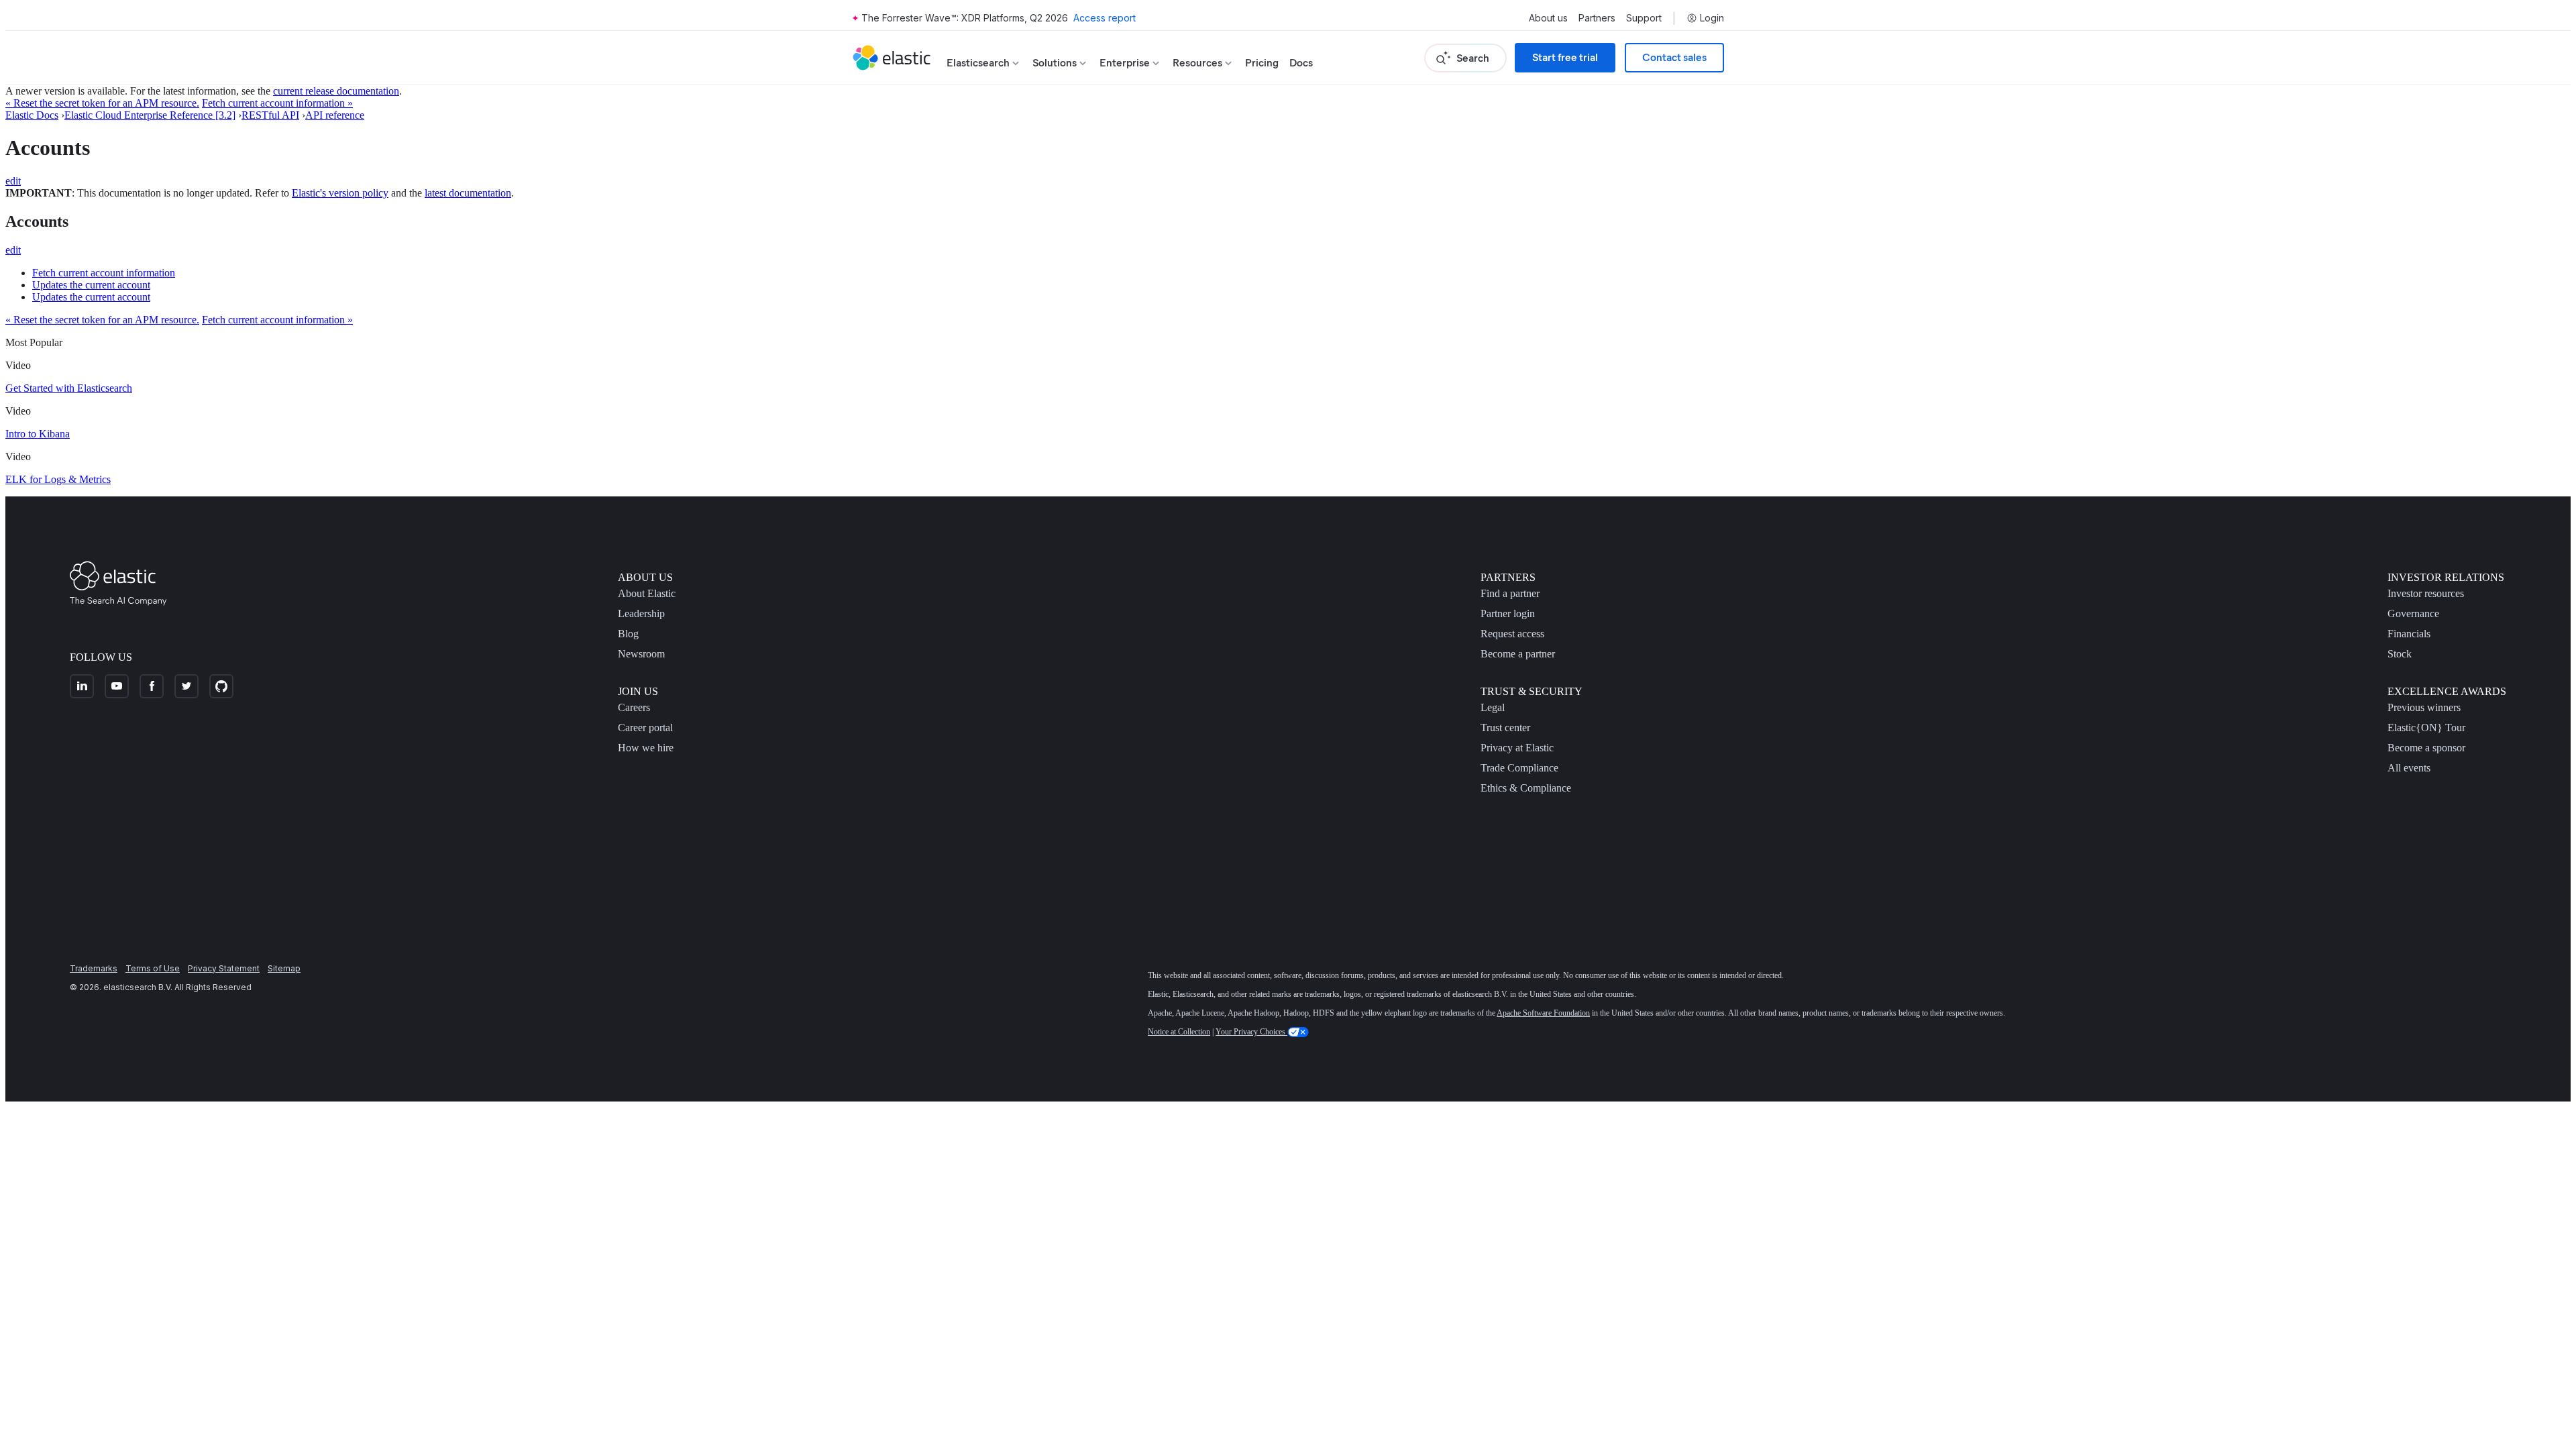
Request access (1512, 634)
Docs (1301, 63)
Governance (2413, 613)
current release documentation (336, 91)
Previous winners (2424, 707)
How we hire (646, 748)
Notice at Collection (1179, 1032)
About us (1548, 18)
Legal (1493, 707)
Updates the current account (91, 285)
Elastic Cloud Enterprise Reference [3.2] (150, 115)
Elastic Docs (32, 115)
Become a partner (1518, 654)
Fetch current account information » (277, 103)
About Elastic (647, 593)
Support (1644, 18)
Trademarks (94, 968)
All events (2409, 768)
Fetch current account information (104, 273)
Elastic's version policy (340, 193)
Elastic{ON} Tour (2426, 728)
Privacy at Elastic (1517, 748)
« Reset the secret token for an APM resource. (102, 103)
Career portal (645, 728)
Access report (1105, 18)
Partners (1597, 18)
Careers (634, 707)
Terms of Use (153, 968)
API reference (335, 115)
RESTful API (270, 115)
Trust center (1505, 728)
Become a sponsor (2426, 748)
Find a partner (1510, 593)
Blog (628, 634)
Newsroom (641, 654)
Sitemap (284, 968)
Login (1712, 18)
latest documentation (468, 193)
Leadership (641, 613)
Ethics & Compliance (1526, 788)
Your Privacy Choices (1251, 1032)
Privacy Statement (224, 968)
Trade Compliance (1519, 768)
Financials (2409, 634)
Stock (2400, 654)
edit (13, 181)
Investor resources (2426, 593)
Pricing (1262, 63)
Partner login (1508, 613)
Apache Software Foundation (1543, 1013)
